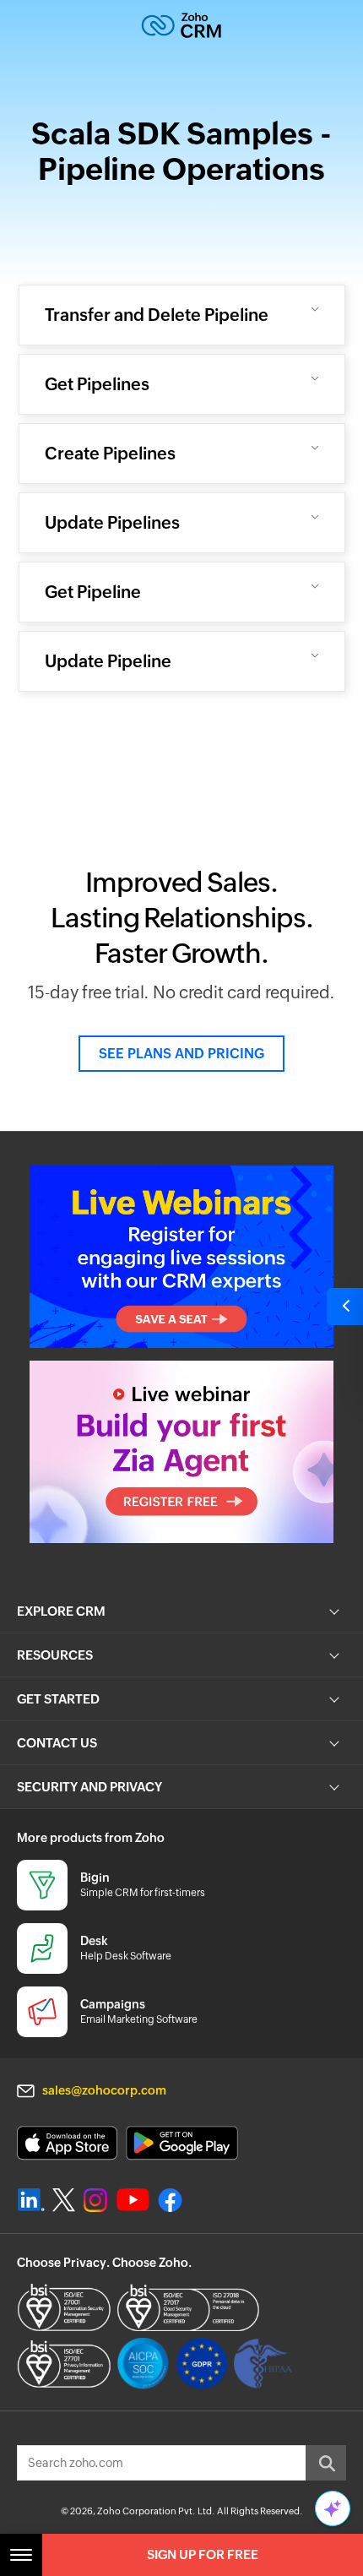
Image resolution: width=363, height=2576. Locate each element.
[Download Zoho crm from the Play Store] (182, 2143)
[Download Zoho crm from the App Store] (67, 2143)
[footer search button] (326, 2463)
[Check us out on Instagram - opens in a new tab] (95, 2200)
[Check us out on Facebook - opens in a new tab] (170, 2200)
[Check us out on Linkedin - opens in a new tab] (31, 2200)
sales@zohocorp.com (104, 2090)
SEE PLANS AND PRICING (181, 1054)
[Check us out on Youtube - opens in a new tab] (133, 2200)
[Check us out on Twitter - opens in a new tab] (64, 2199)
